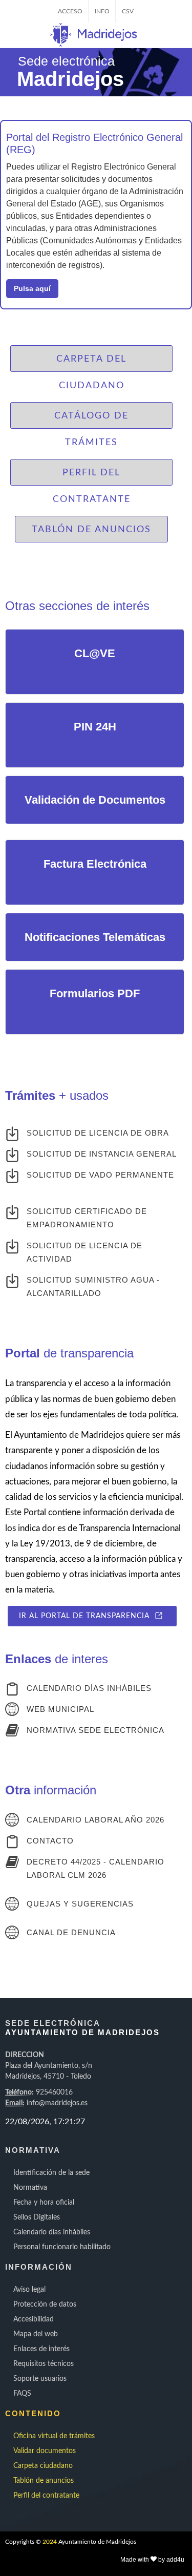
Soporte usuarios (40, 2379)
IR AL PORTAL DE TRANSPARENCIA (87, 1616)
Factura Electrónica (95, 864)
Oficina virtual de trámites (54, 2436)
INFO (102, 11)
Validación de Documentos (95, 800)
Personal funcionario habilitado (62, 2247)
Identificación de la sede (51, 2173)
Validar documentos (45, 2451)
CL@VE (95, 653)
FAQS (22, 2394)
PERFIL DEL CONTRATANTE (92, 477)
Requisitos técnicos (44, 2364)
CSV (128, 11)
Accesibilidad (34, 2319)
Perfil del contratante (46, 2496)
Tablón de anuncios (44, 2481)
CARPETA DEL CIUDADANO (91, 363)
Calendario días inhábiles (52, 2232)
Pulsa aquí (32, 288)
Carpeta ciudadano (43, 2466)
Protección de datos (45, 2305)
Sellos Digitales (37, 2217)
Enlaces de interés (41, 2349)
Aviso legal (29, 2290)
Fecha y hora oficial (44, 2203)
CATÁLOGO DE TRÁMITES (91, 420)
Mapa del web (36, 2334)
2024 (50, 2542)
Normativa (30, 2188)
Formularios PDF (95, 993)
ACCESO (70, 11)
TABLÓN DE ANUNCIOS (91, 530)
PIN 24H (95, 727)
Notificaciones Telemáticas (95, 937)
